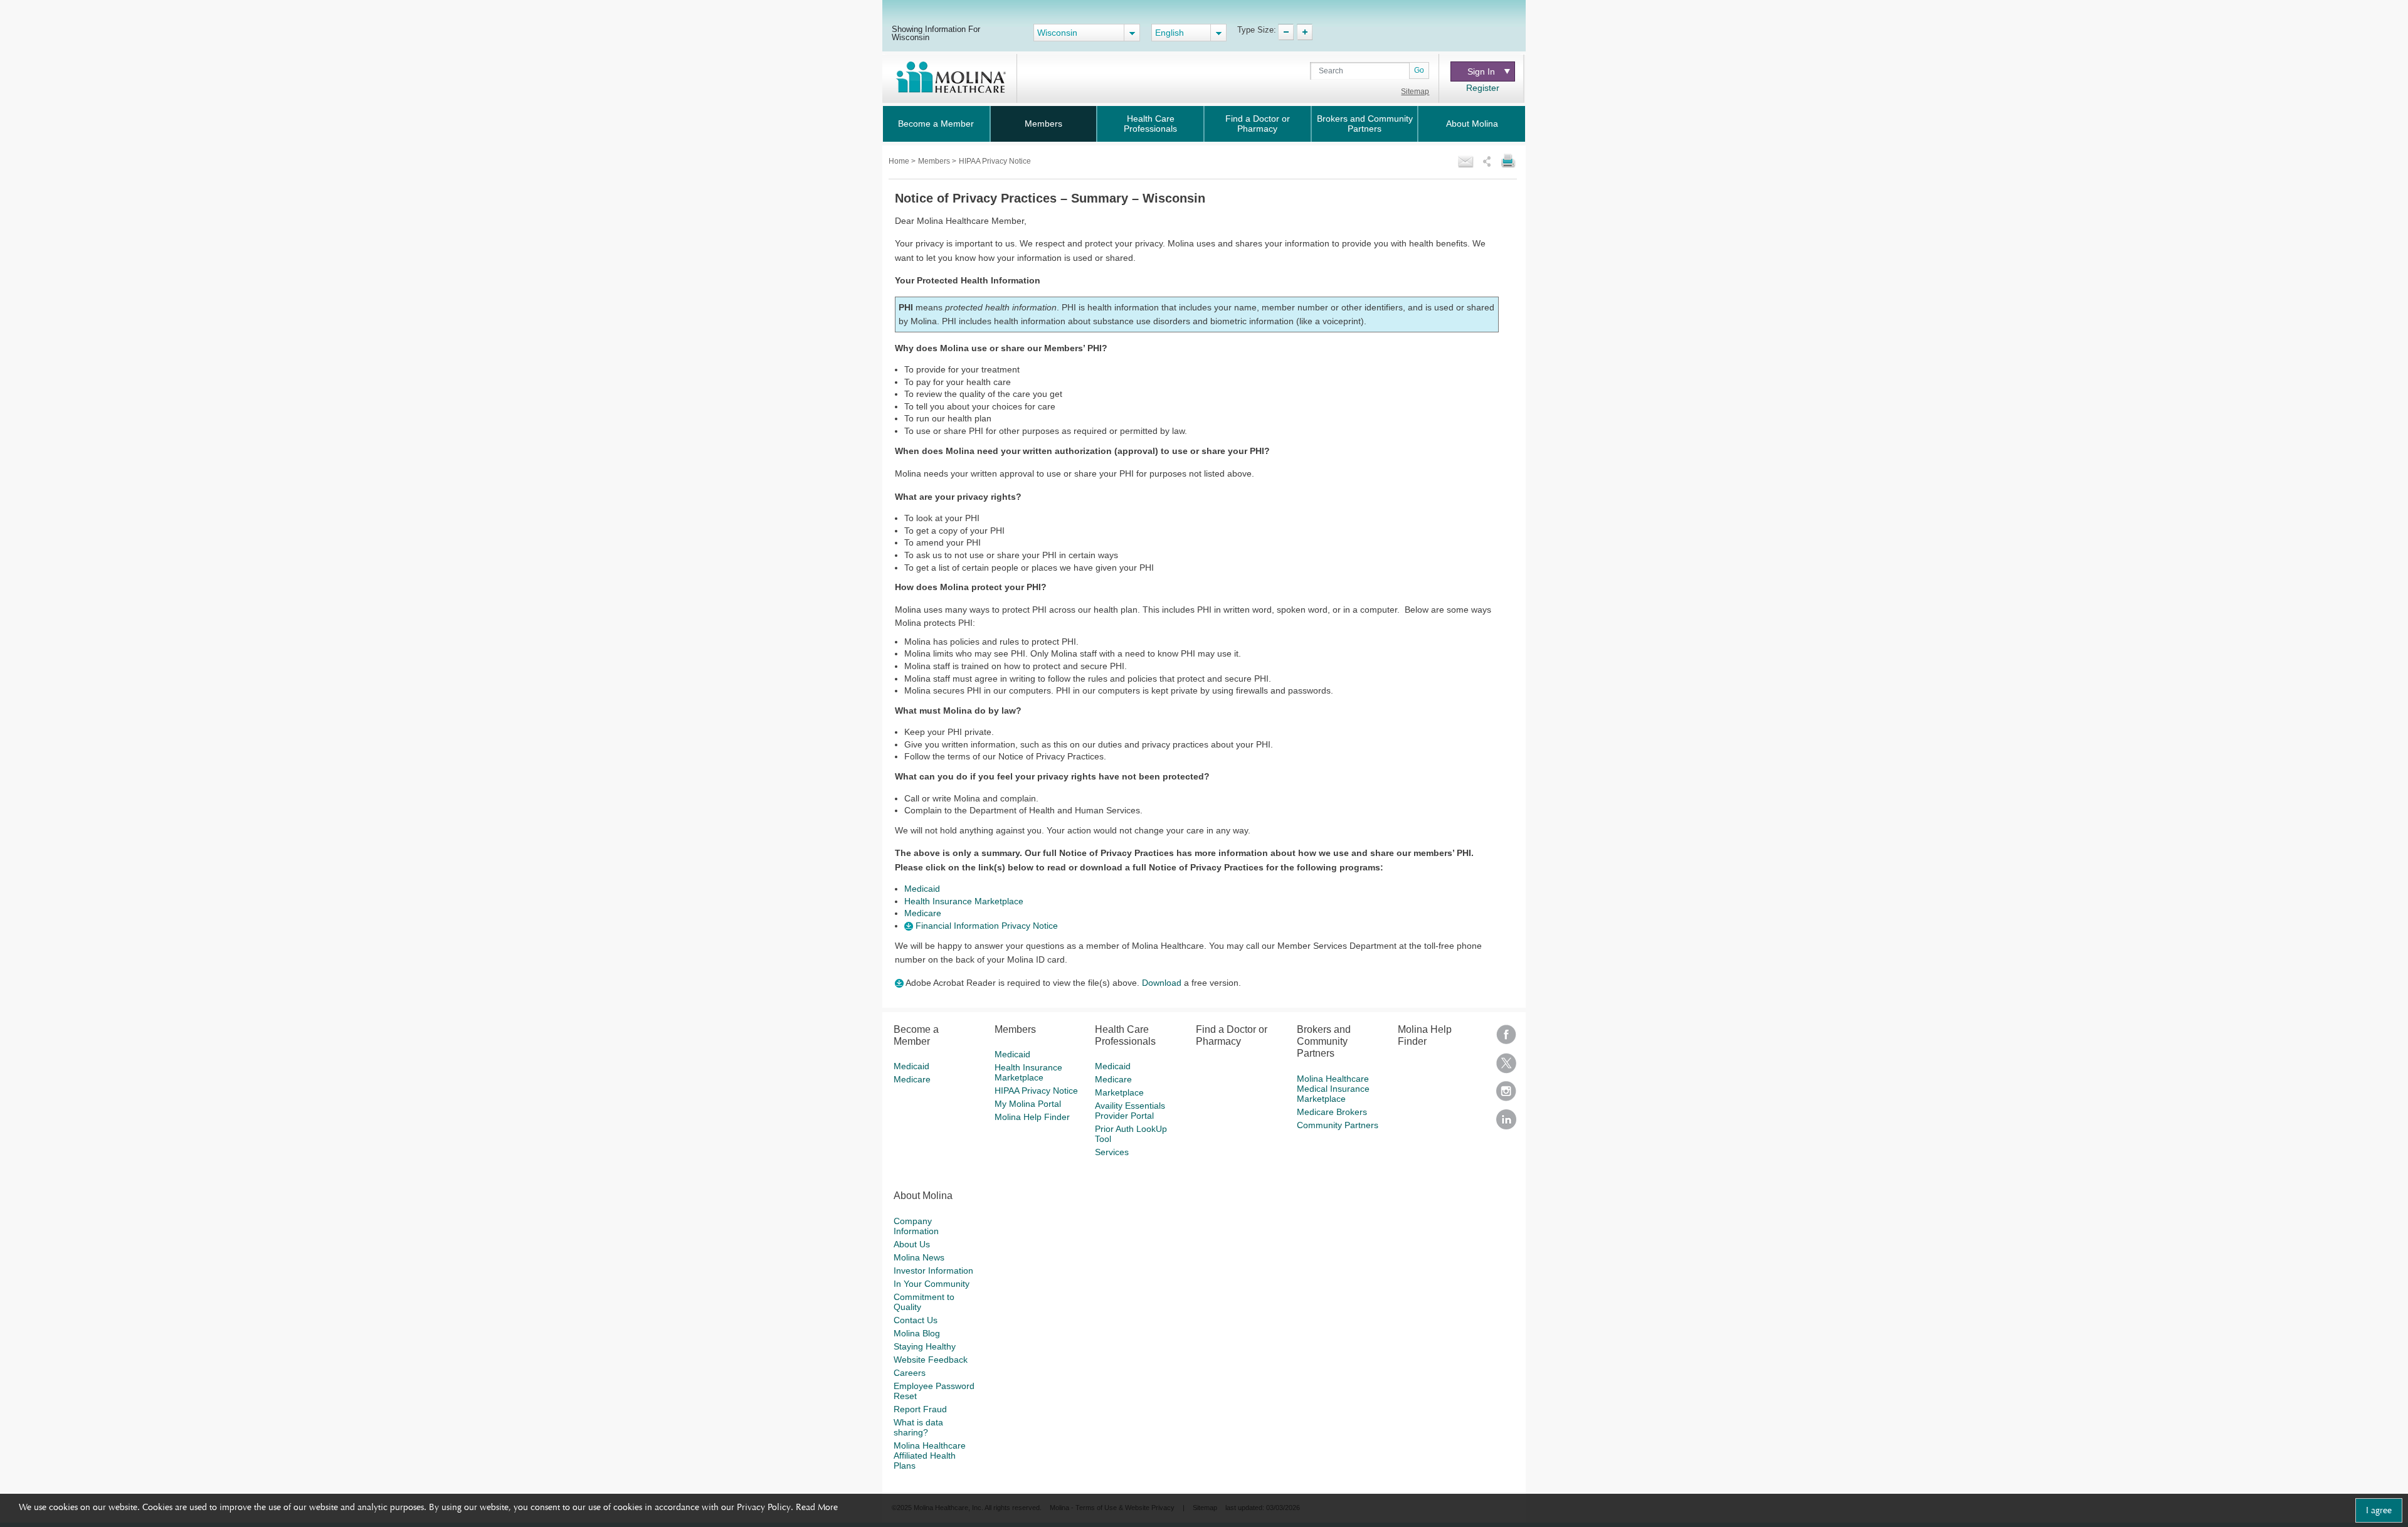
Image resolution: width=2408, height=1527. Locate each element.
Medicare (923, 913)
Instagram (1506, 1095)
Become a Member (936, 124)
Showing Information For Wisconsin (936, 33)
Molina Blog (917, 1333)
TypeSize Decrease (1286, 32)
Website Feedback (931, 1360)
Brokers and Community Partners (1365, 124)
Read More (817, 1507)
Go (1419, 70)
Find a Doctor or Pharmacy (1258, 124)
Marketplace (1119, 1092)
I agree (2379, 1510)
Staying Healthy (925, 1346)
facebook (1506, 1039)
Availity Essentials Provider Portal (1130, 1111)
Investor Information (933, 1271)
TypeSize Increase (1305, 32)
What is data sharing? (918, 1427)
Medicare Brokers (1332, 1112)
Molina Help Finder (1032, 1117)
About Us (912, 1244)
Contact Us (916, 1320)
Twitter (1506, 1067)
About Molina (1472, 124)
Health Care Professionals (1150, 124)
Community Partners (1338, 1125)
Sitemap (1415, 92)
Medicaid (922, 889)
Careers (910, 1373)
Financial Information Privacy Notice (985, 926)
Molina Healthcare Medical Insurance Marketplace (1333, 1089)
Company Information (916, 1226)
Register (1483, 88)
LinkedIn (1506, 1123)
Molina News (919, 1257)
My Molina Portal (1028, 1104)
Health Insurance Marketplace (964, 901)
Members (1043, 124)
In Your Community (932, 1284)
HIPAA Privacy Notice (1036, 1091)
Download (1162, 983)
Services (1112, 1152)
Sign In (1481, 71)
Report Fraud (920, 1409)
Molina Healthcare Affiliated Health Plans (930, 1456)
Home (900, 161)
